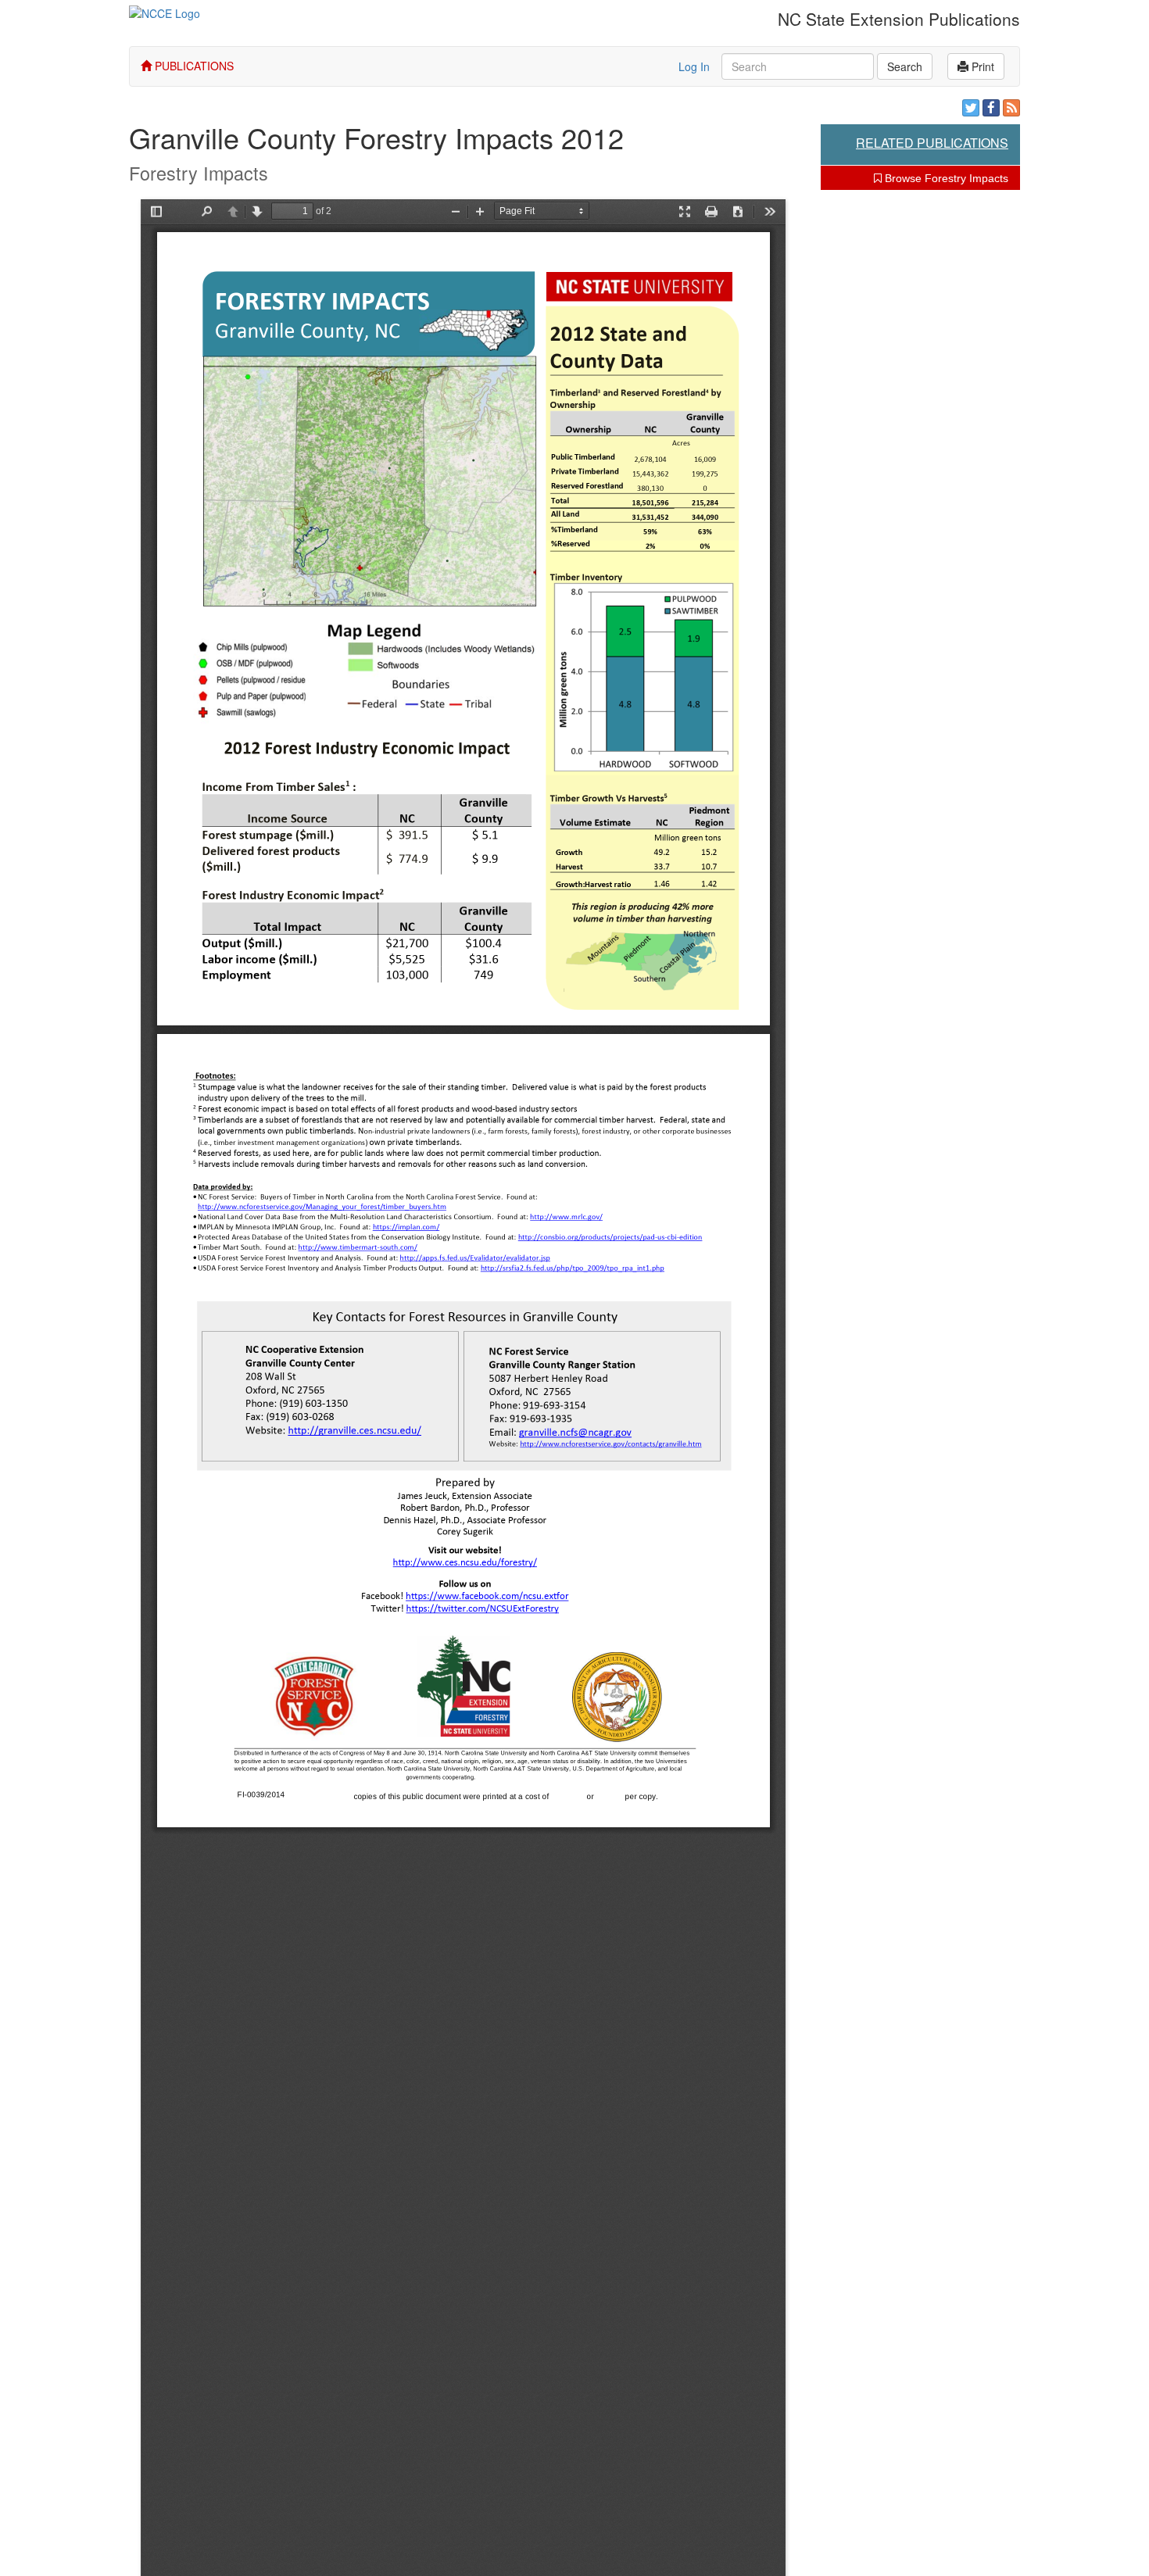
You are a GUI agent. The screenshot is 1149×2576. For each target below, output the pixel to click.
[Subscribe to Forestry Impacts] (1011, 108)
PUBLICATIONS (193, 66)
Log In (694, 66)
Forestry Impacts (199, 173)
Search (905, 66)
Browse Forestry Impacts (945, 178)
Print (981, 66)
